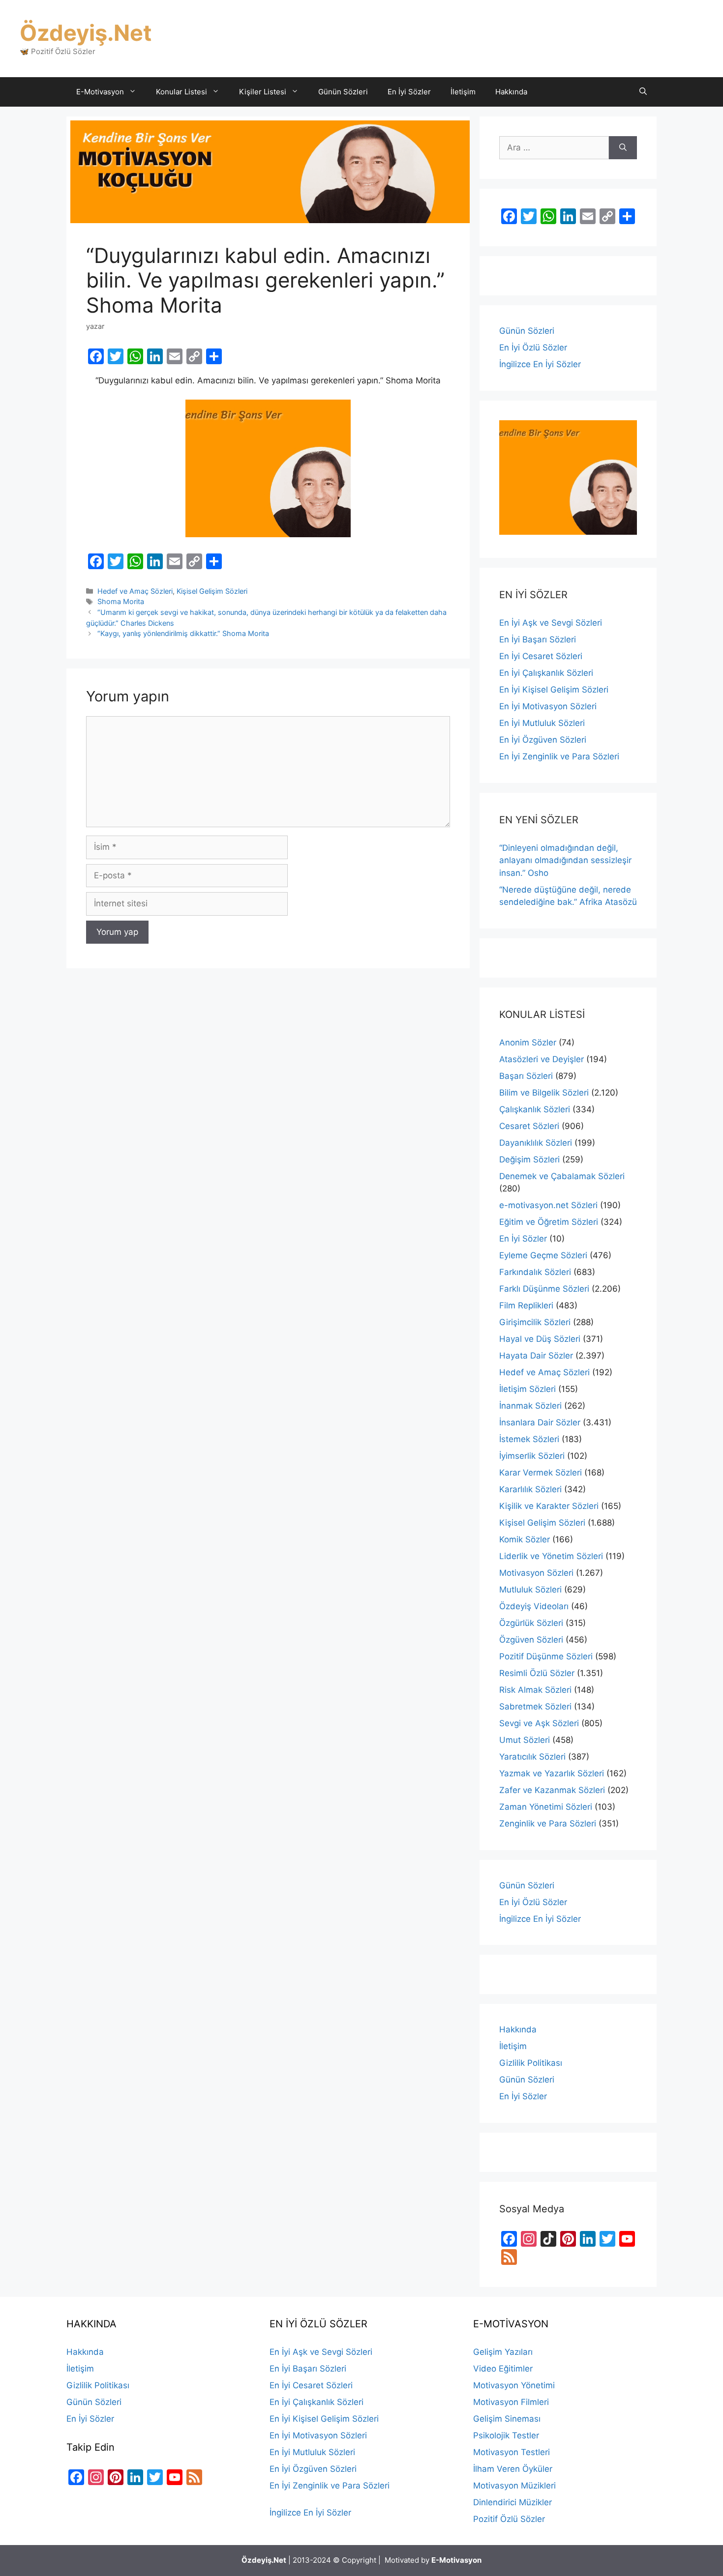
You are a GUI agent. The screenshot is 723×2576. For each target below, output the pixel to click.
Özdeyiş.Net (86, 33)
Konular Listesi (181, 92)
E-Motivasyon (100, 92)
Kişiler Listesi (263, 92)
